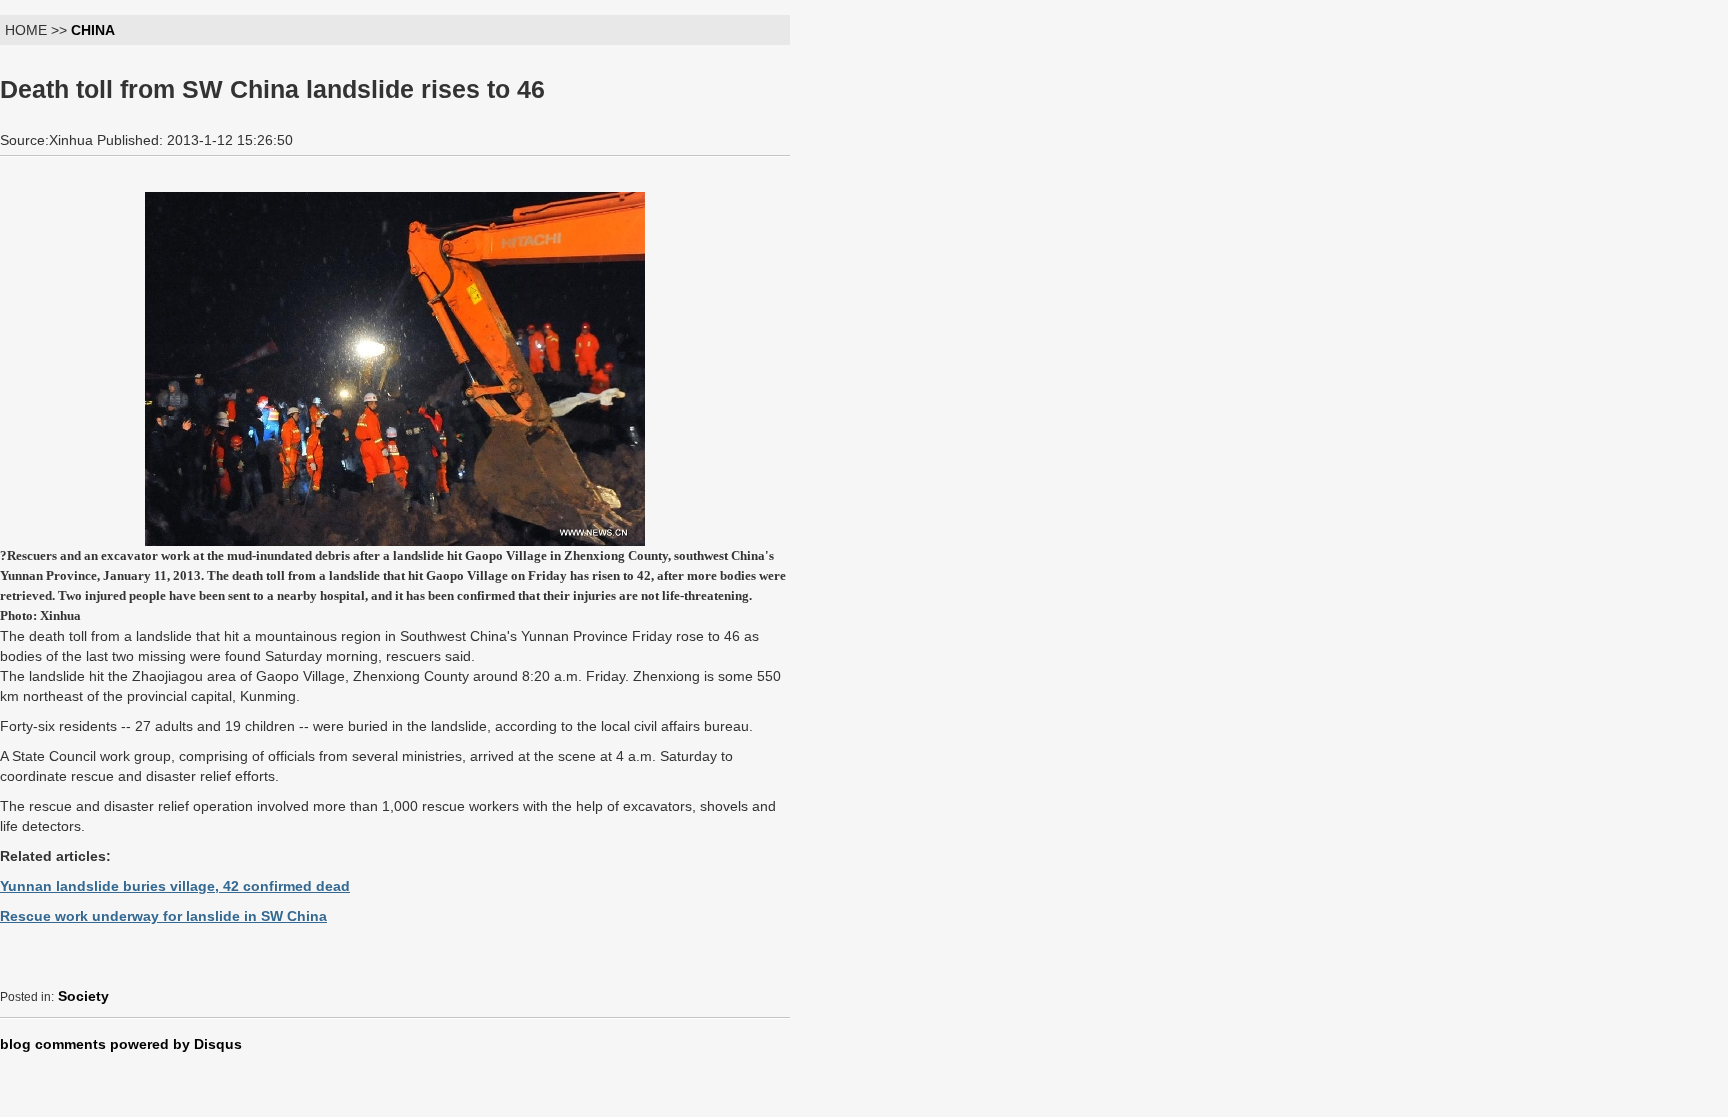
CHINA (93, 30)
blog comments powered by (121, 1044)
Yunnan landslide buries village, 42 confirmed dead (175, 886)
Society (83, 996)
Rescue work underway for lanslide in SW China (163, 916)
